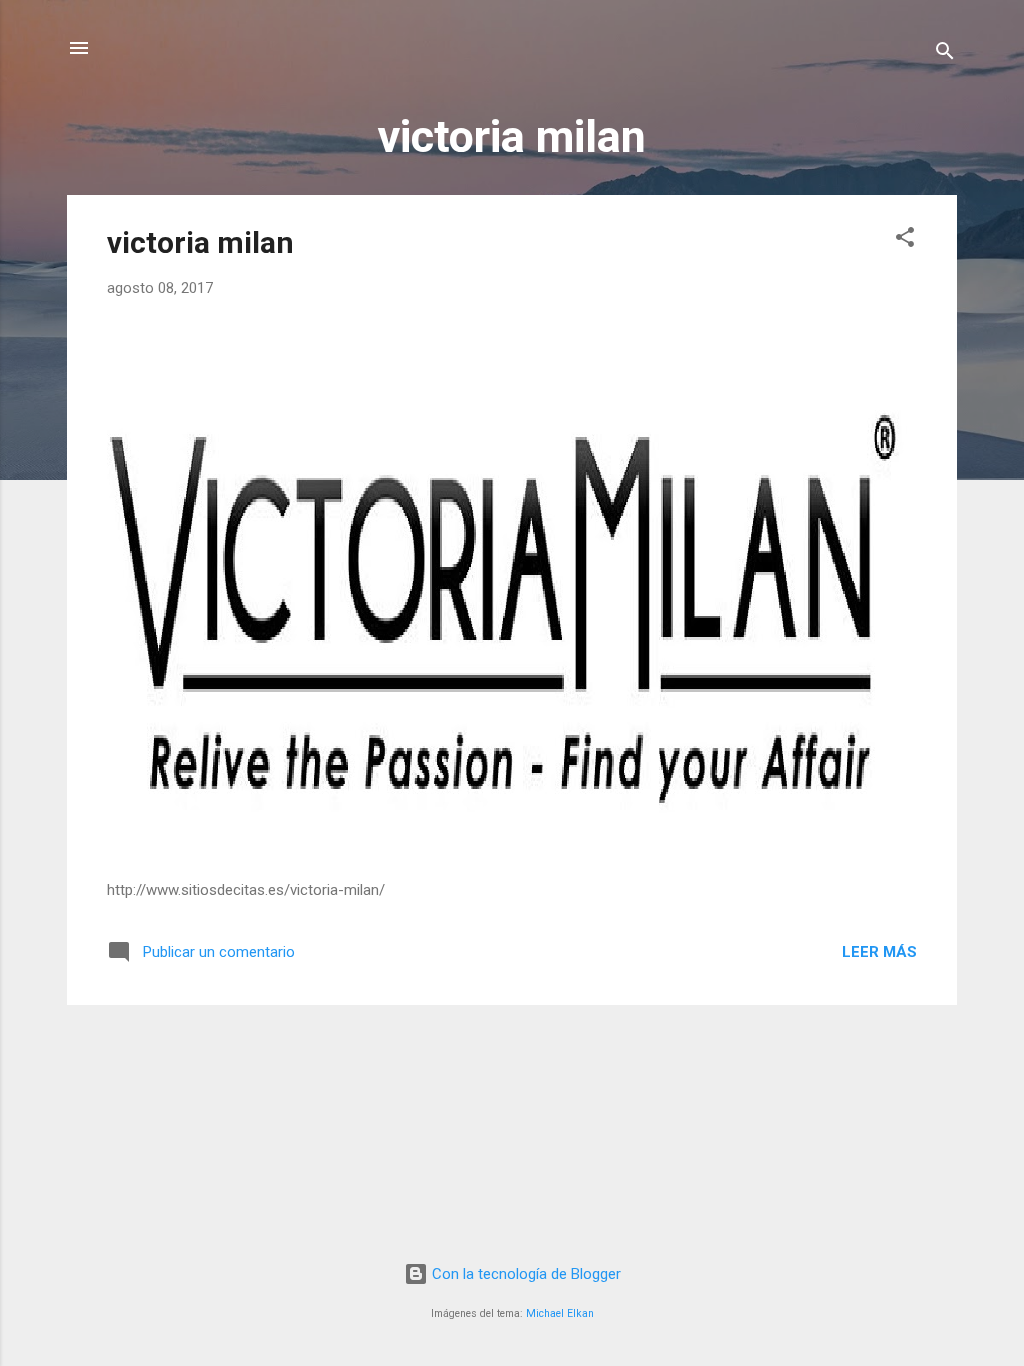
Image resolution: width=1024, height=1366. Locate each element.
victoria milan (200, 242)
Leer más (879, 952)
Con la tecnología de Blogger (524, 1274)
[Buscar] (945, 54)
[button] (905, 240)
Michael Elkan (560, 1313)
